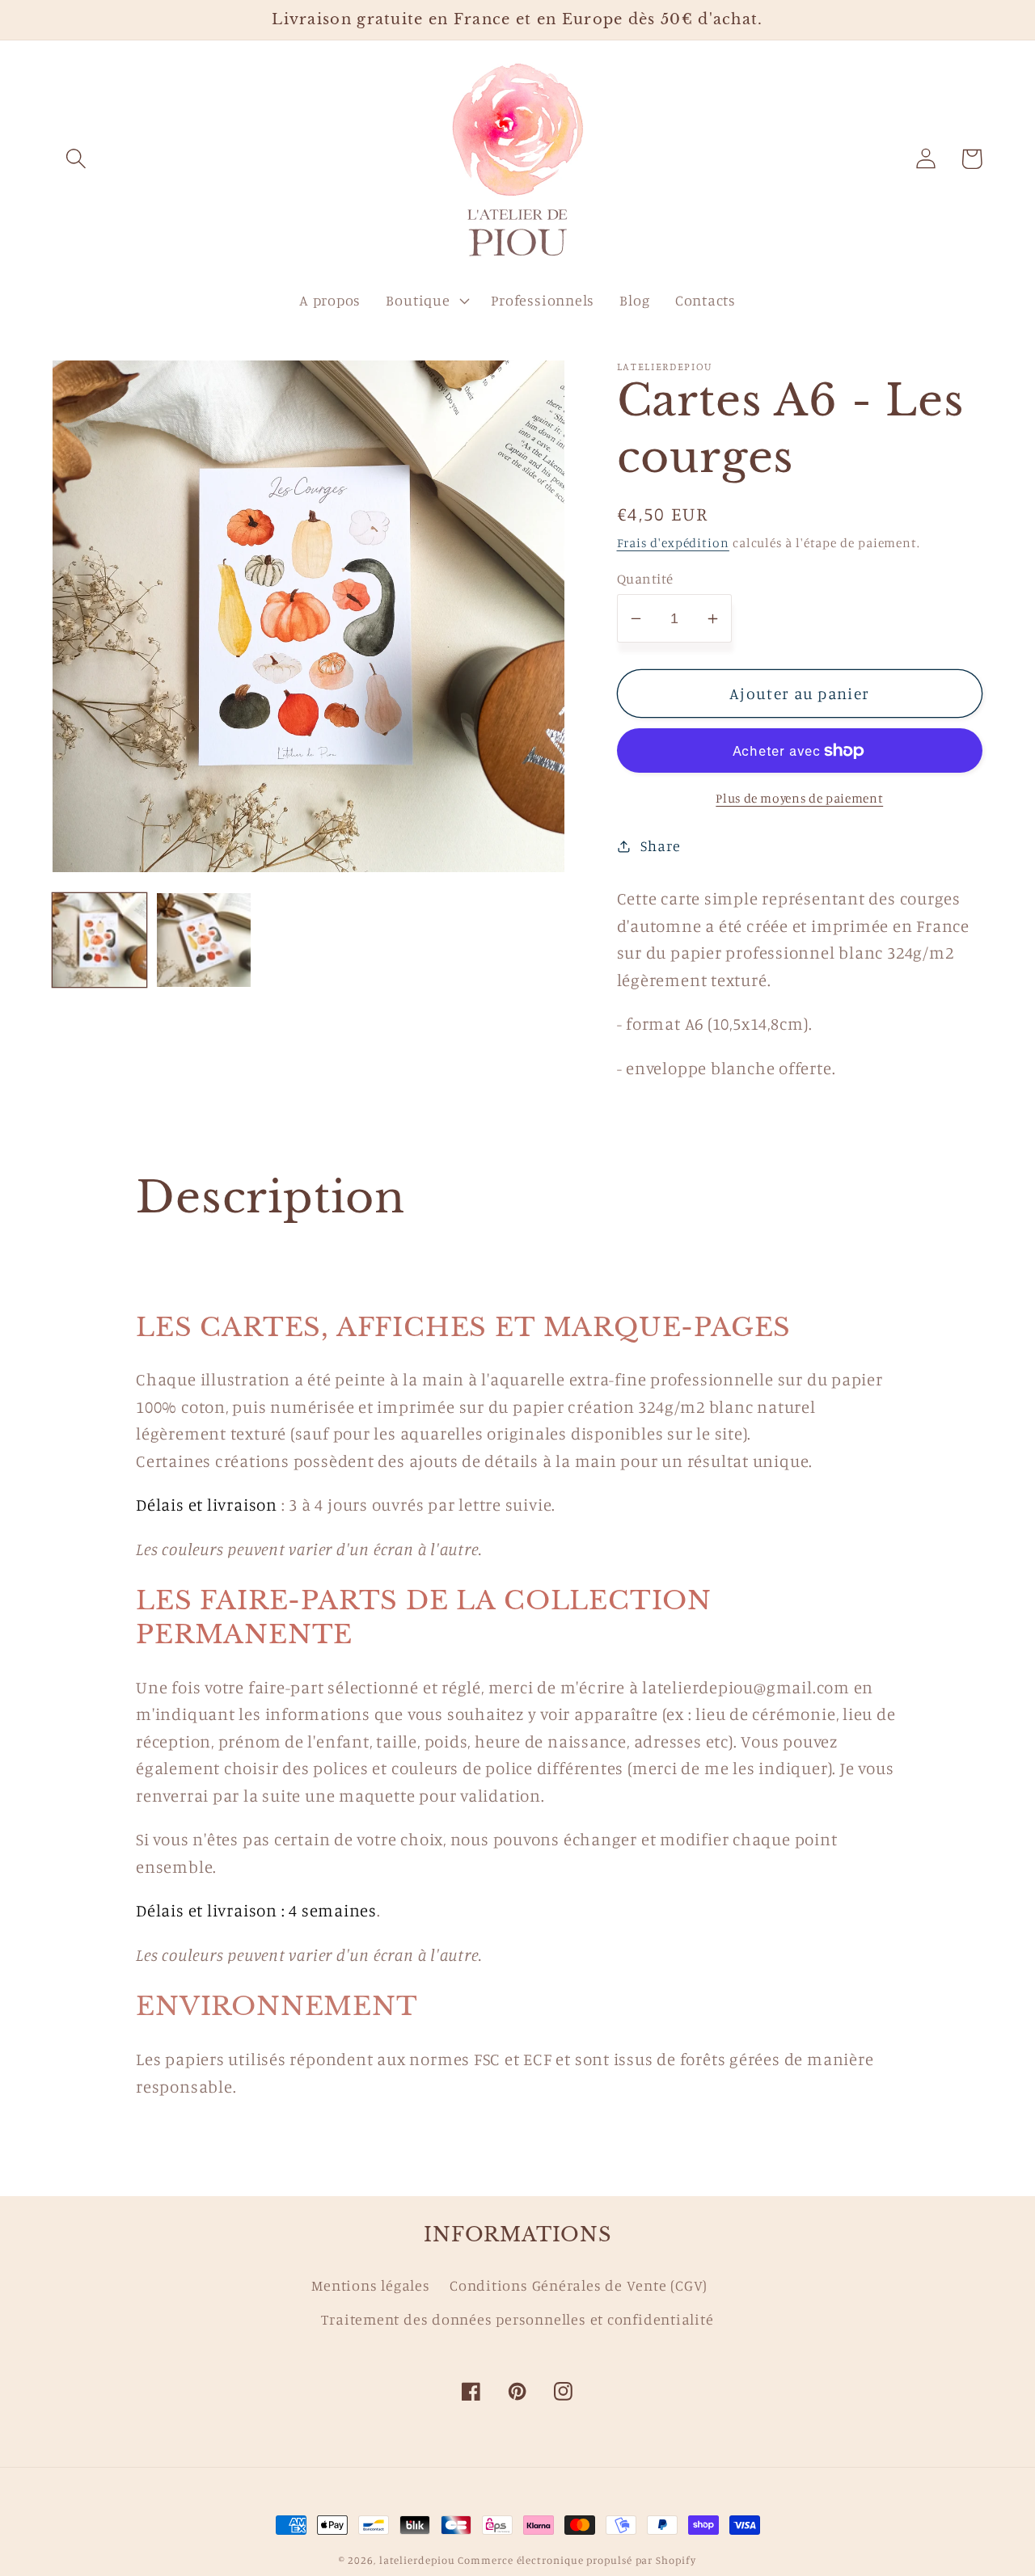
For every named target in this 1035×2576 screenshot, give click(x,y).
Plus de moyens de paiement (799, 798)
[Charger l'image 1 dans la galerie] (99, 940)
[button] (76, 159)
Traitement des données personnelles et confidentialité (517, 2319)
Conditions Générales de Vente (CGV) (579, 2285)
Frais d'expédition (673, 543)
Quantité (645, 578)
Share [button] (660, 845)
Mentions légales (370, 2285)
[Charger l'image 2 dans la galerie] (204, 940)
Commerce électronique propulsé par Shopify (577, 2560)
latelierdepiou (417, 2560)
